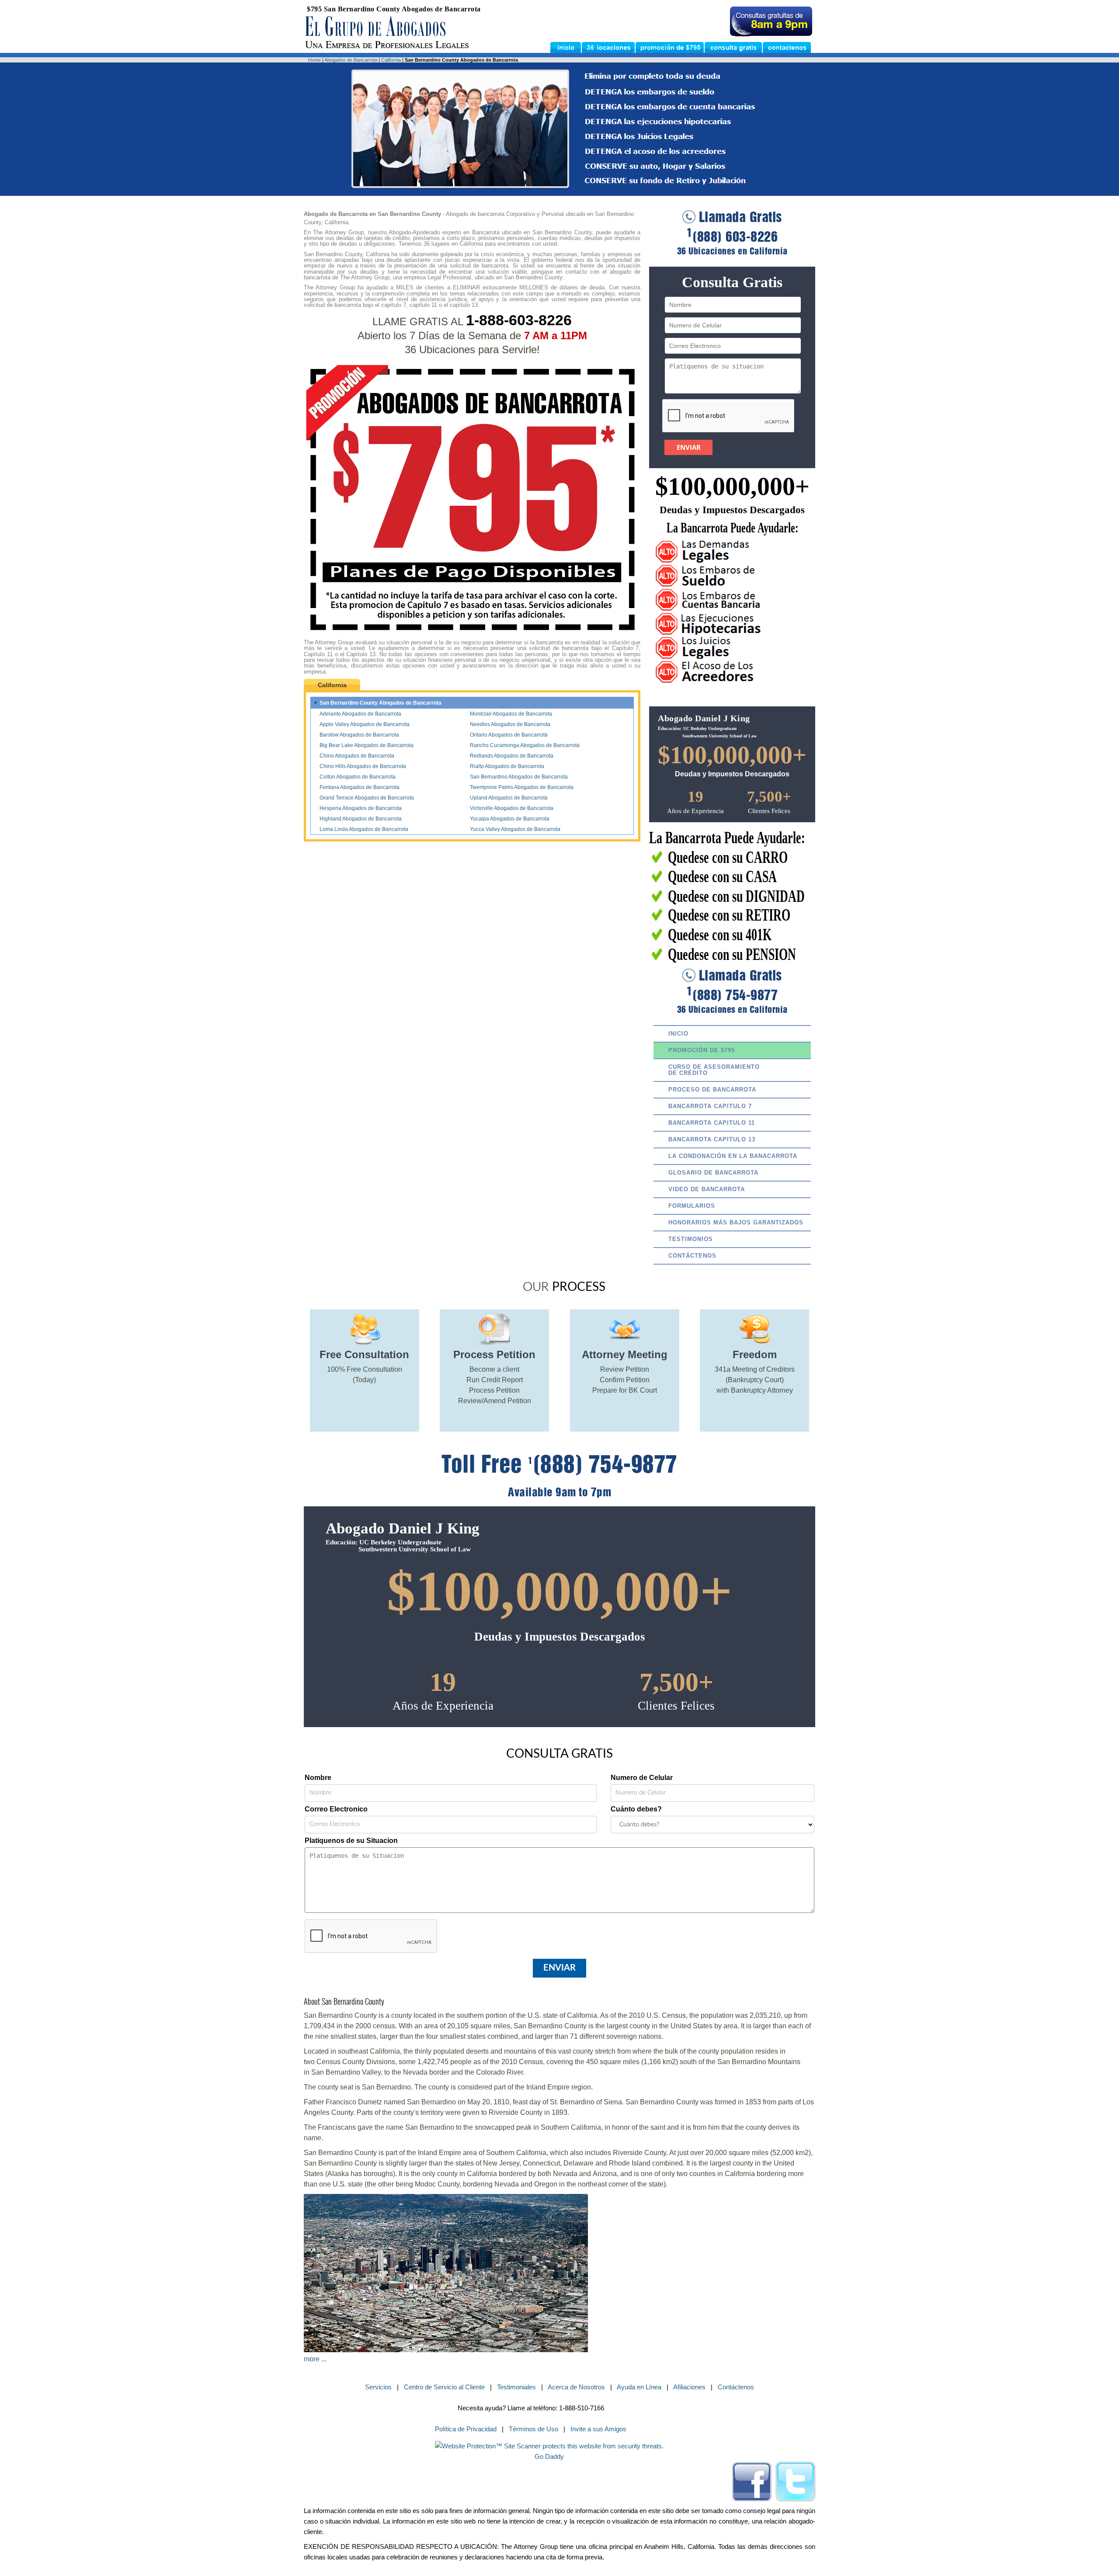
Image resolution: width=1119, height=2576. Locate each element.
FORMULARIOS (692, 1206)
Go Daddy (549, 2456)
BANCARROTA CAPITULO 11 (712, 1123)
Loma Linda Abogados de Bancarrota (364, 829)
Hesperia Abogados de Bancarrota (361, 808)
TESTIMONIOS (691, 1239)
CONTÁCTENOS (692, 1256)
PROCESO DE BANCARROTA (712, 1090)
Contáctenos (736, 2387)
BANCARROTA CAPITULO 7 (710, 1106)
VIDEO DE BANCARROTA (707, 1189)
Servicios (378, 2387)
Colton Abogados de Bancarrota (358, 777)
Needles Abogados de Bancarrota (510, 724)
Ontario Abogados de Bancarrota (509, 735)
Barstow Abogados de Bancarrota (359, 735)
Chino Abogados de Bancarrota (357, 756)
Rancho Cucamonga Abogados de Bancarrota (525, 745)
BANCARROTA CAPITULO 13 (712, 1139)
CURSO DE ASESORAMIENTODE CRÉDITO (714, 1070)
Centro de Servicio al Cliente (444, 2387)
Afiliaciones (689, 2387)
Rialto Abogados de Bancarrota (507, 766)
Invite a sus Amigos (598, 2429)
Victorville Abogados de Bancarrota (512, 808)
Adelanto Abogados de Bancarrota (360, 714)
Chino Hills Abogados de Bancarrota (363, 766)
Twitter (796, 2482)
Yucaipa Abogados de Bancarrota (510, 819)
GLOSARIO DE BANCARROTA (713, 1173)
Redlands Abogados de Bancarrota (512, 756)
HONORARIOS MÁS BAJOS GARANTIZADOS (736, 1222)
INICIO (678, 1034)
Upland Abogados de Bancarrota (509, 798)
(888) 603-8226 (732, 237)
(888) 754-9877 (732, 995)
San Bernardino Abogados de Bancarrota (519, 777)
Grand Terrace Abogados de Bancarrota (367, 798)
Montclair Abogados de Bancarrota (511, 714)
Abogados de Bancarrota (351, 60)
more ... (315, 2359)
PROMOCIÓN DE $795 (702, 1050)
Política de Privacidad (466, 2429)
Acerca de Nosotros (576, 2387)
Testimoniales (516, 2387)
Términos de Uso (533, 2429)
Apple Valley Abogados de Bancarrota (365, 724)
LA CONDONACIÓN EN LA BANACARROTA (733, 1156)
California (391, 60)
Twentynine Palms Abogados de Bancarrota (522, 787)
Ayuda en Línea (639, 2387)
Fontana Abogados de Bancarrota (360, 787)
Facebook (752, 2482)
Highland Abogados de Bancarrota (361, 819)
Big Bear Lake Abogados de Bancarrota (367, 745)
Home (315, 60)
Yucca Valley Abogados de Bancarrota (515, 829)
